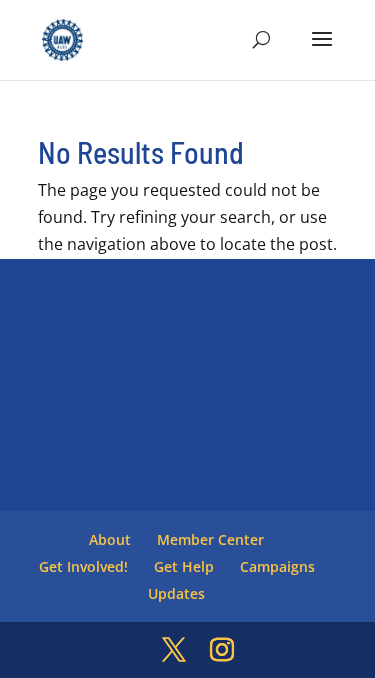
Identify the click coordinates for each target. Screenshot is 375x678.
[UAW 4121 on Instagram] (222, 650)
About (110, 539)
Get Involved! (83, 566)
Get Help (184, 566)
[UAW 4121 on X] (174, 650)
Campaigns (277, 566)
